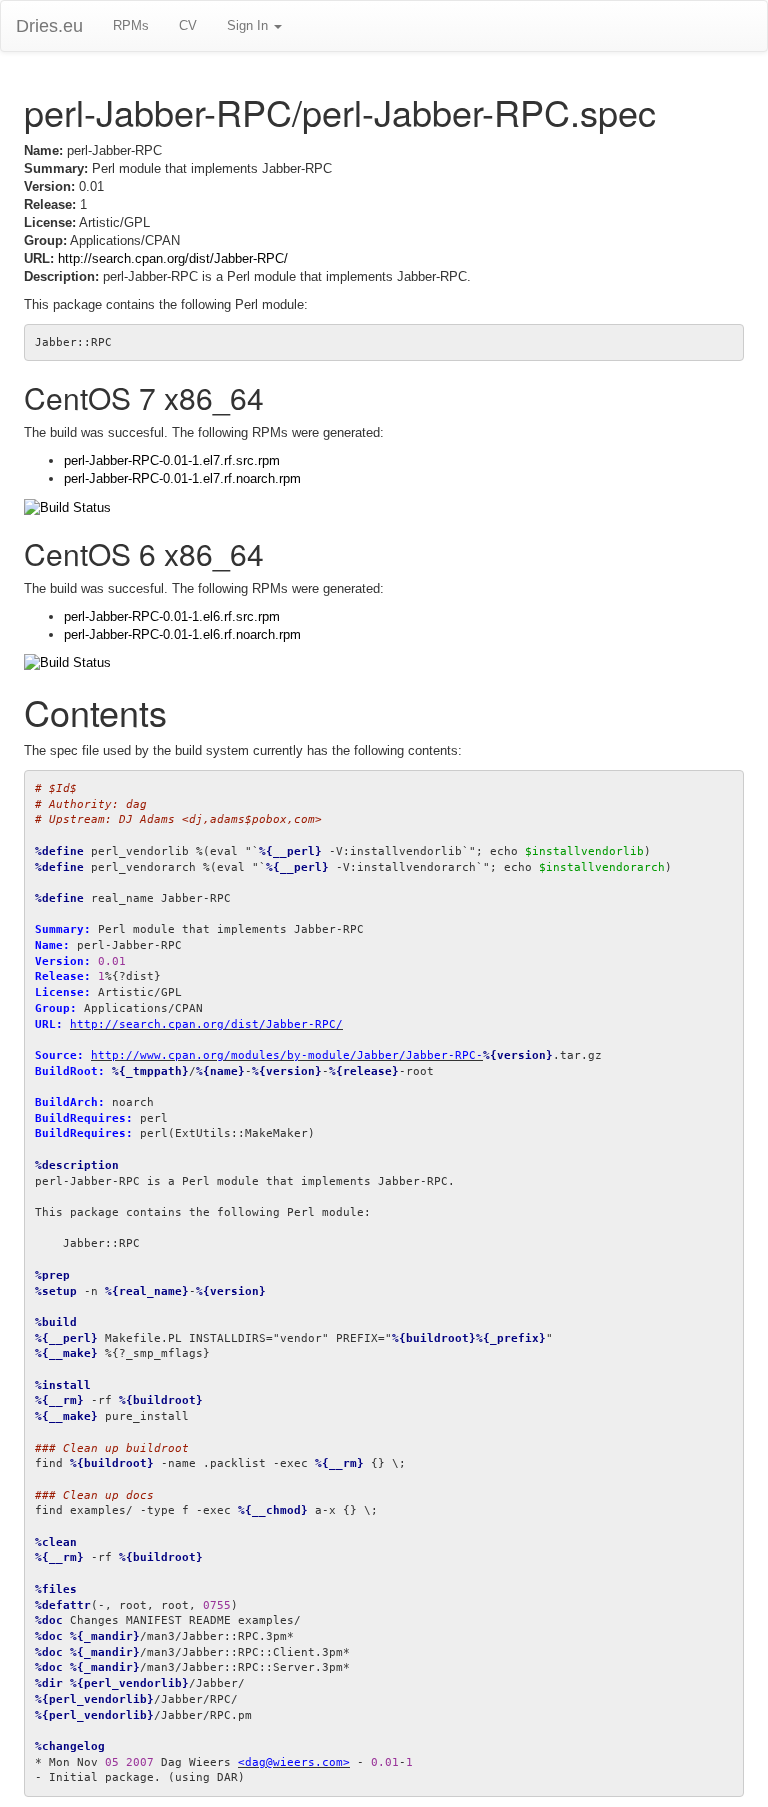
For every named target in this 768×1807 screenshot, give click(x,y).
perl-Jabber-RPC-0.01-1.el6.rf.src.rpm (172, 616)
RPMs (131, 25)
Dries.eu (49, 26)
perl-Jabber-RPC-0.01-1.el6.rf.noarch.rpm (182, 634)
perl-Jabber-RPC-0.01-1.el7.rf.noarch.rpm (182, 478)
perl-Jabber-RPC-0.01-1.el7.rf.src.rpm (172, 460)
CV (188, 25)
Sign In (249, 25)
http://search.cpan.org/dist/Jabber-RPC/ (173, 258)
